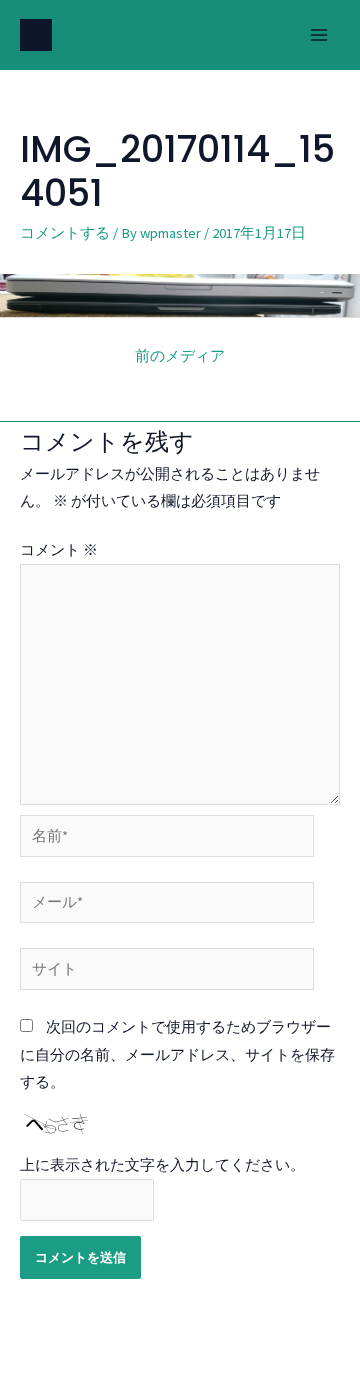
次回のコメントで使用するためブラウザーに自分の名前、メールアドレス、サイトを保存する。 (177, 1054)
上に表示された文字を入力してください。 (162, 1165)
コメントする (65, 233)
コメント (59, 550)
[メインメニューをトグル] (319, 35)
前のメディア (180, 356)
